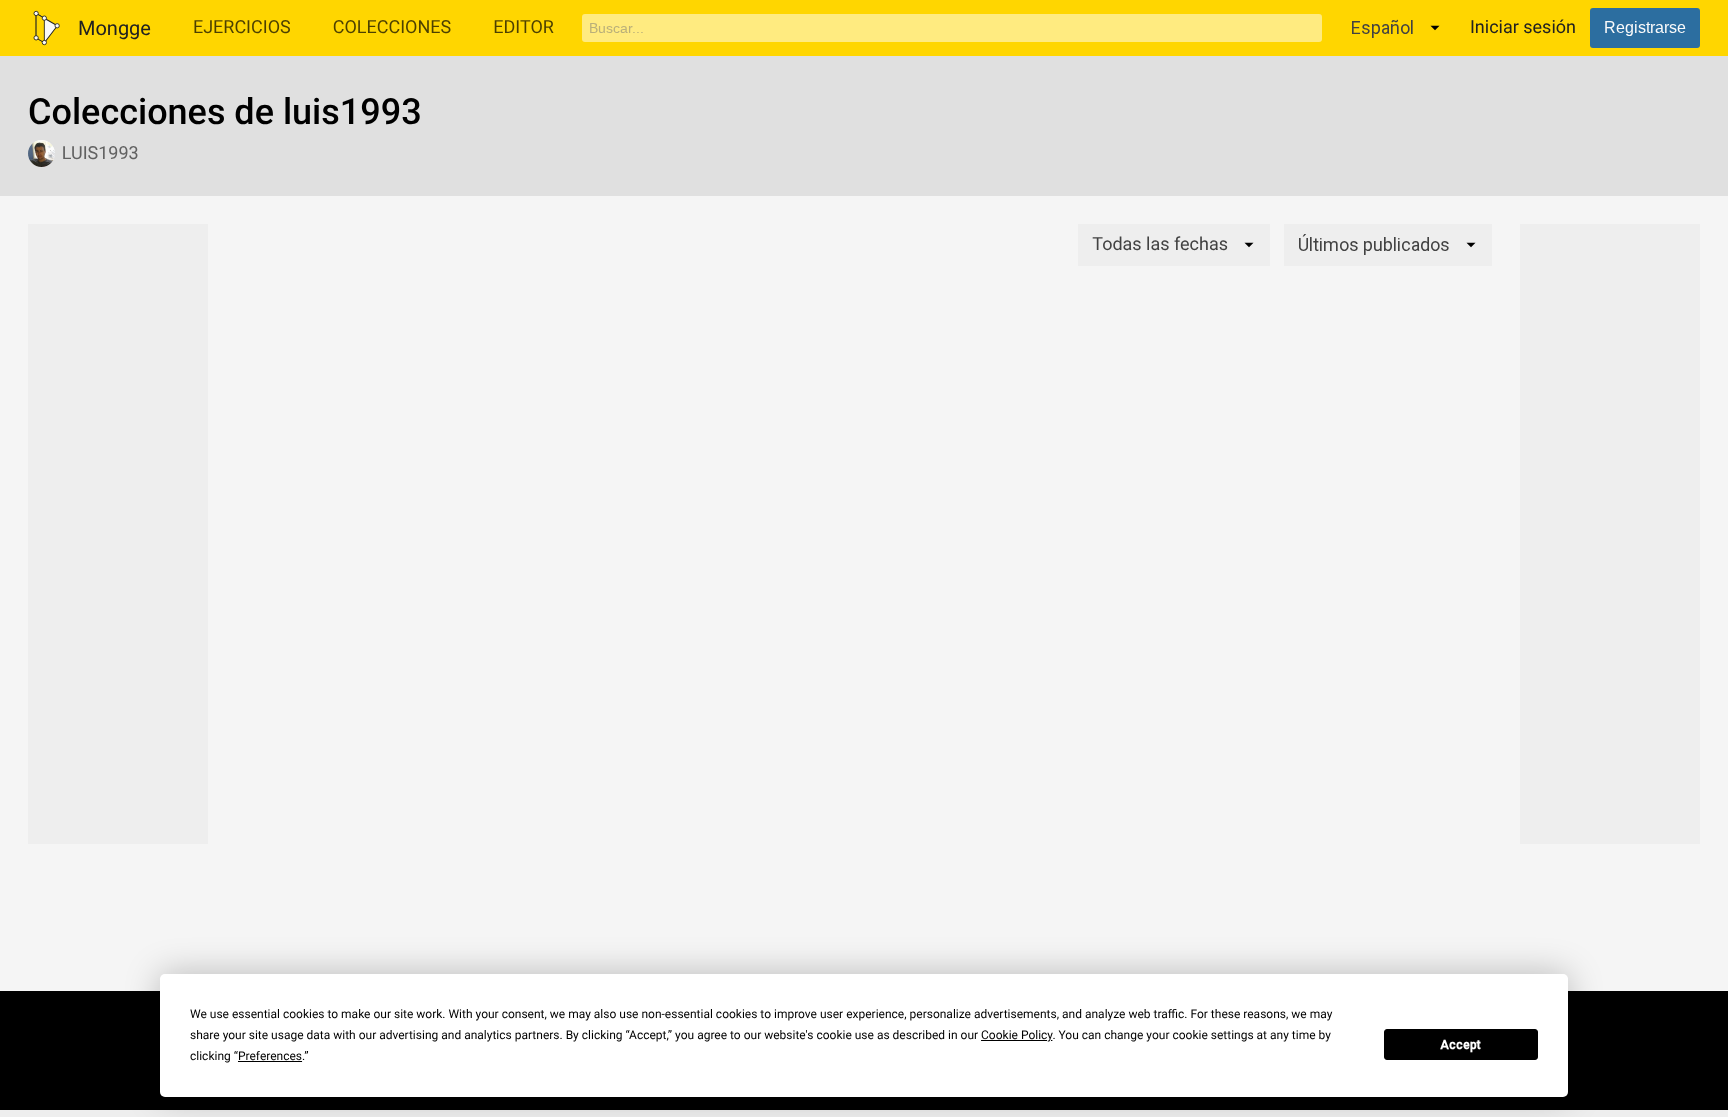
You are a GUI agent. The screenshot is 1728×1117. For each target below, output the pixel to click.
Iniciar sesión (1523, 27)
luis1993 (100, 153)
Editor (523, 27)
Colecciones (392, 27)
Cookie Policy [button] (1016, 1035)
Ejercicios (242, 27)
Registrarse (1645, 27)
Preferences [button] (270, 1056)
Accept (1460, 1045)
